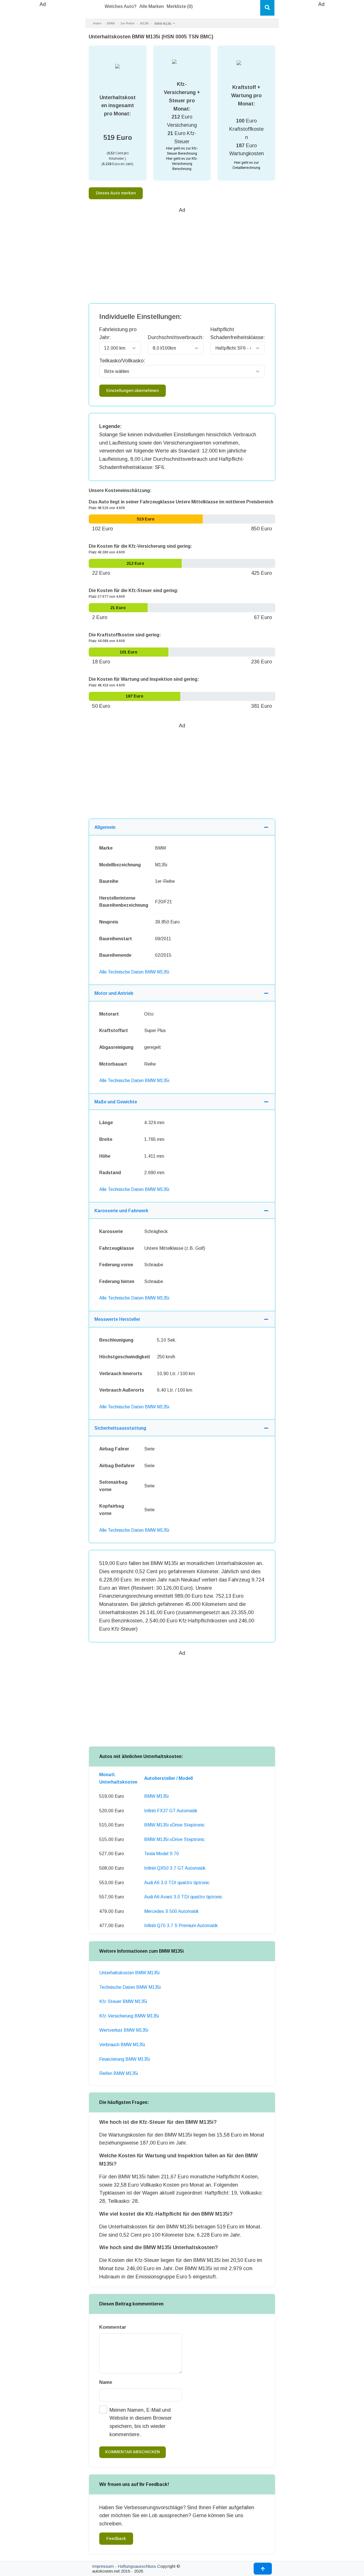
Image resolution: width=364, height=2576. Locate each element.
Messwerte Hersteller (117, 1319)
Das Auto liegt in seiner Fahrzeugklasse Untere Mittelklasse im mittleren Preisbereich (181, 502)
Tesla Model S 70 (162, 1854)
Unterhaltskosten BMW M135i (129, 1973)
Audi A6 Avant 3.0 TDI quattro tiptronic (183, 1897)
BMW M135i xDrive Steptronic (174, 1825)
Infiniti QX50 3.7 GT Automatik (175, 1868)
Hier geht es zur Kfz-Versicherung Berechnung (182, 164)
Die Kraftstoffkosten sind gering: (125, 635)
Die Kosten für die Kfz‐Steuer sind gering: (134, 590)
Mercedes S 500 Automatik (171, 1911)
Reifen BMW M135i (119, 2073)
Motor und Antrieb (114, 993)
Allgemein (105, 827)
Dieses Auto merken (116, 193)
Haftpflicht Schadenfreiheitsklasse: (238, 334)
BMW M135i (156, 1796)
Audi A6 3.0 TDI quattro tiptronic (177, 1883)
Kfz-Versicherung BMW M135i (129, 2016)
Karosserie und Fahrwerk (121, 1211)
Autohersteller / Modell (168, 1778)
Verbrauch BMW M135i (122, 2045)
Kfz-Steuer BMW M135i (123, 2001)
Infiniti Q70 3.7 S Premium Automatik (181, 1926)
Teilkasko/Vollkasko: (122, 361)
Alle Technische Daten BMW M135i (134, 972)
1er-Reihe (127, 23)
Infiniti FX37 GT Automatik (171, 1811)
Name (106, 2382)
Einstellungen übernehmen (133, 391)
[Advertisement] (43, 94)
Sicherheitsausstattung (120, 1428)
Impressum (103, 2566)
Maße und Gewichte (116, 1102)
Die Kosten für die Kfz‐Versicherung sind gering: (140, 546)
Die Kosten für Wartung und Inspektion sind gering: (144, 679)
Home (97, 23)
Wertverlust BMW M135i (124, 2030)
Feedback (116, 2538)
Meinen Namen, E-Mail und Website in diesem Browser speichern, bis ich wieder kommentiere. (141, 2422)
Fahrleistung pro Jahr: (118, 334)
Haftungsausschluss (137, 2566)
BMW (111, 23)
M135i (144, 23)
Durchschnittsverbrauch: (176, 337)
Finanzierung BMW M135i (125, 2059)
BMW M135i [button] (163, 24)
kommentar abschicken (133, 2452)
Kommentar (113, 2327)
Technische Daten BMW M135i (130, 1987)
